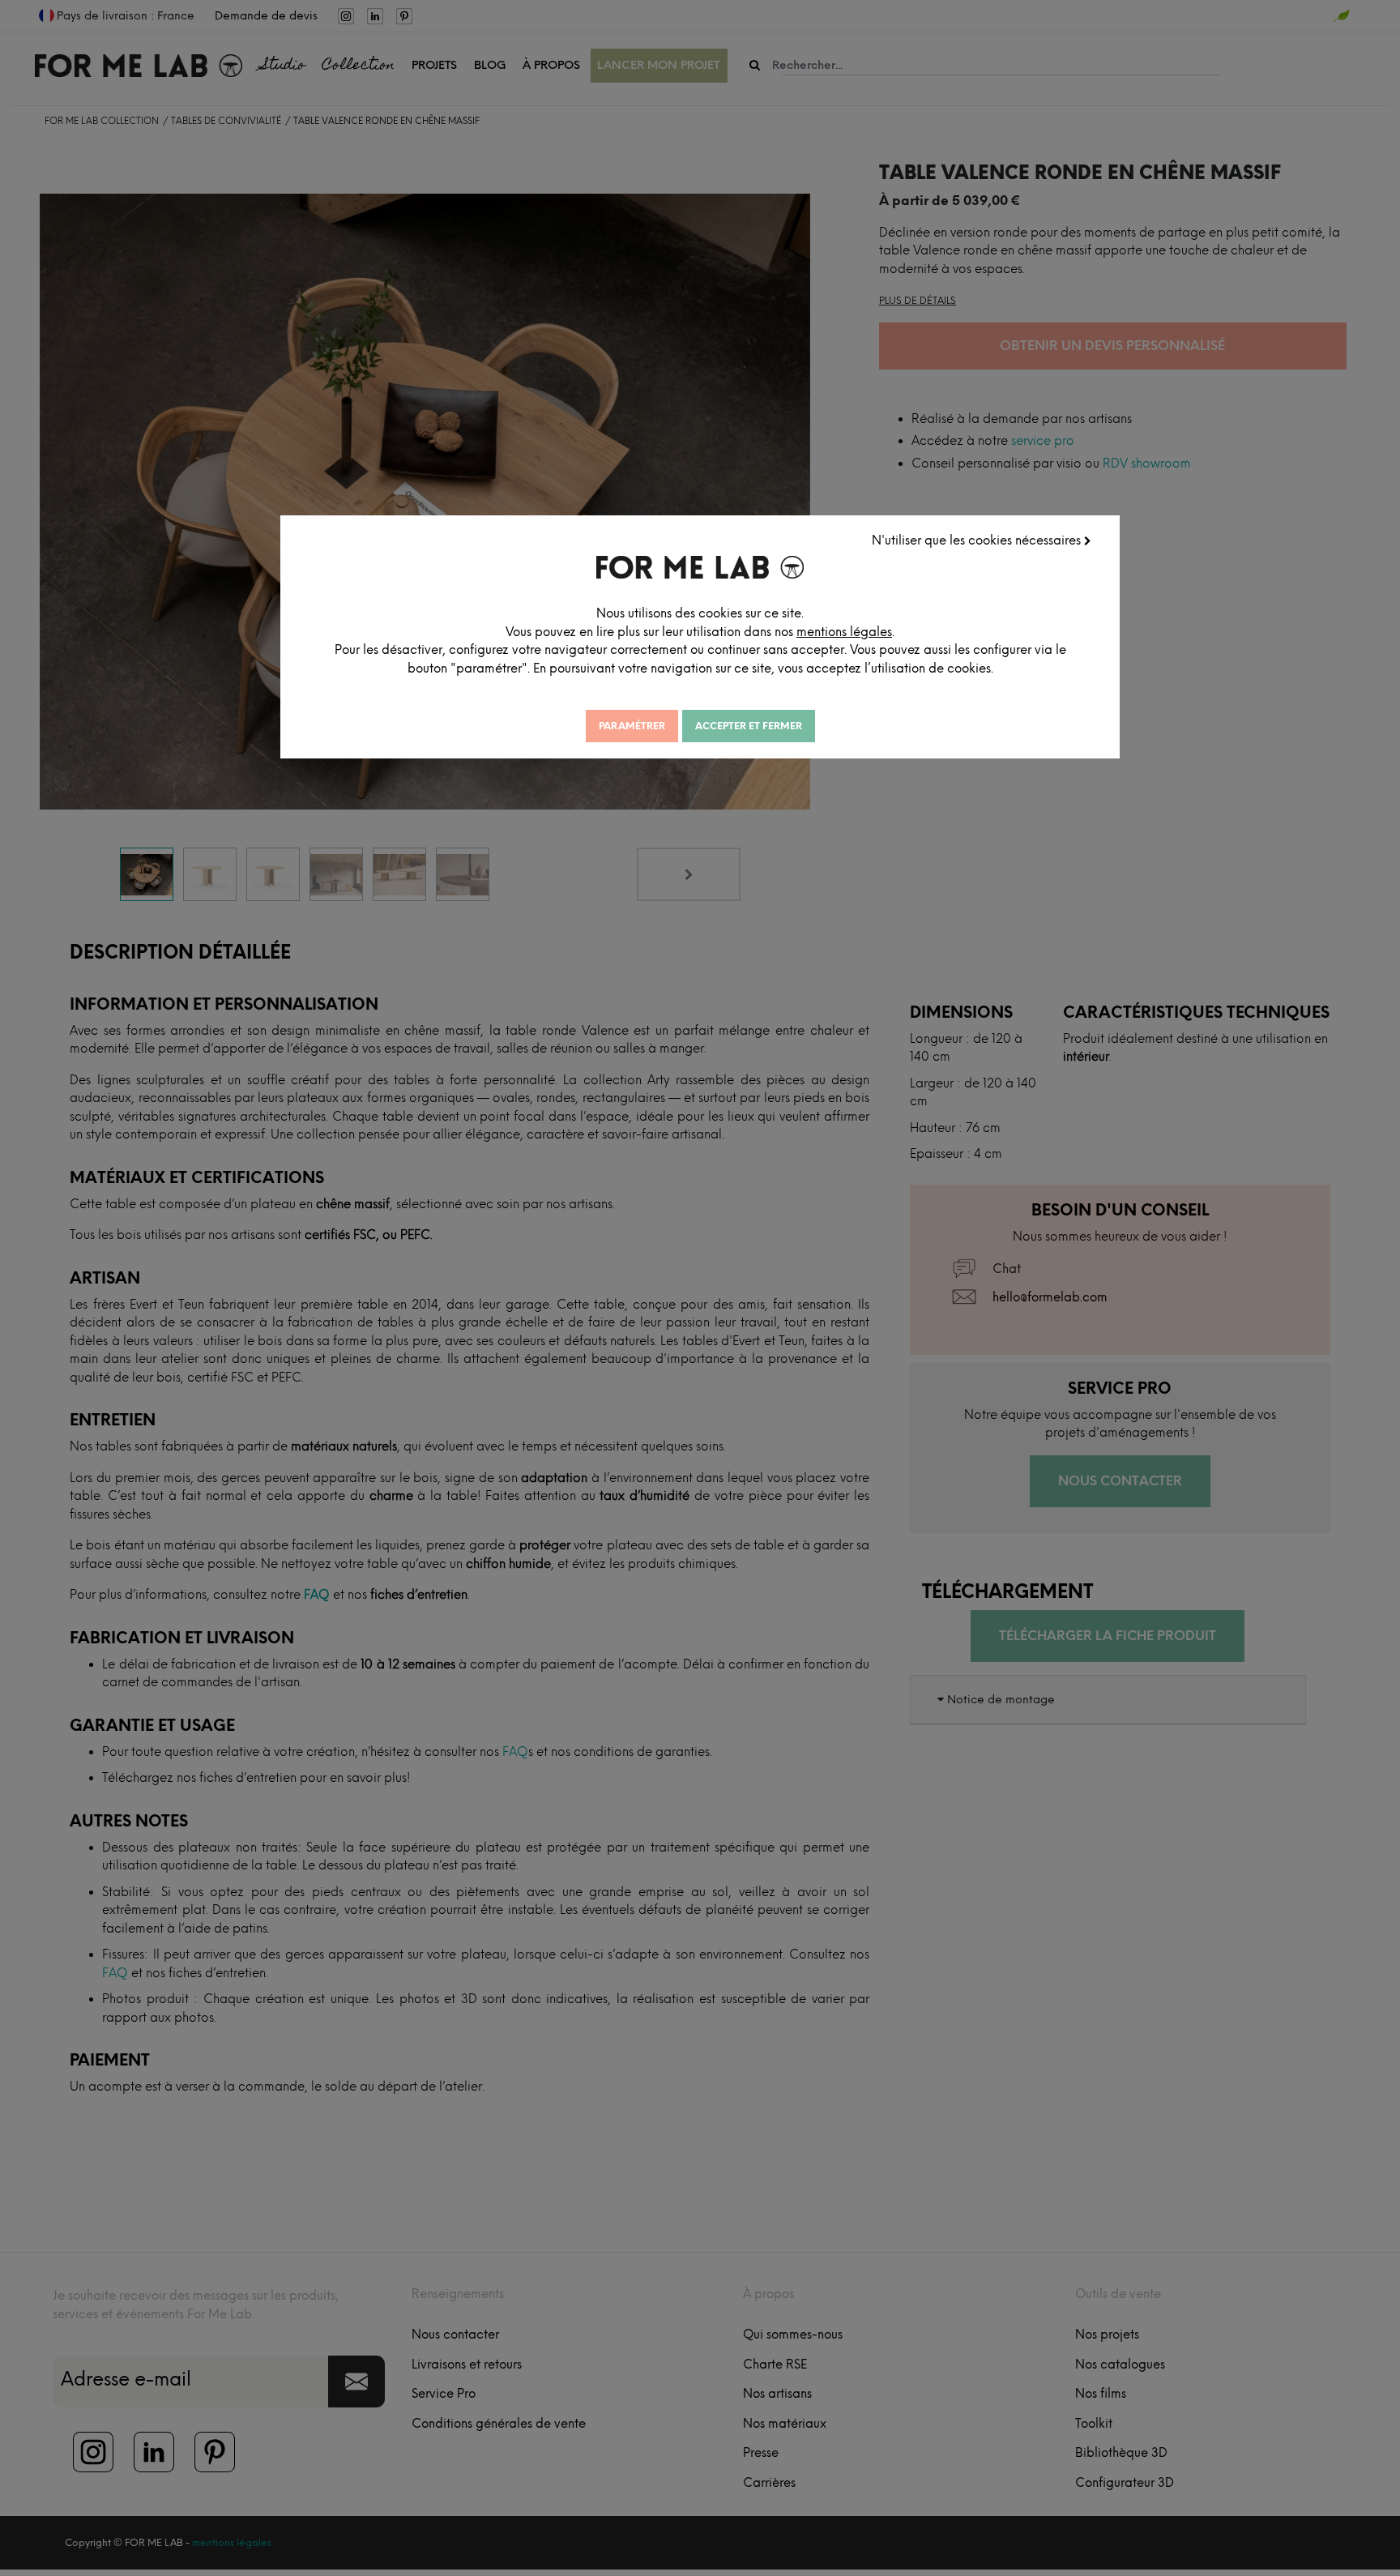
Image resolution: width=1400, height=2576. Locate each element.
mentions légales (844, 632)
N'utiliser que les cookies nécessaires (978, 540)
